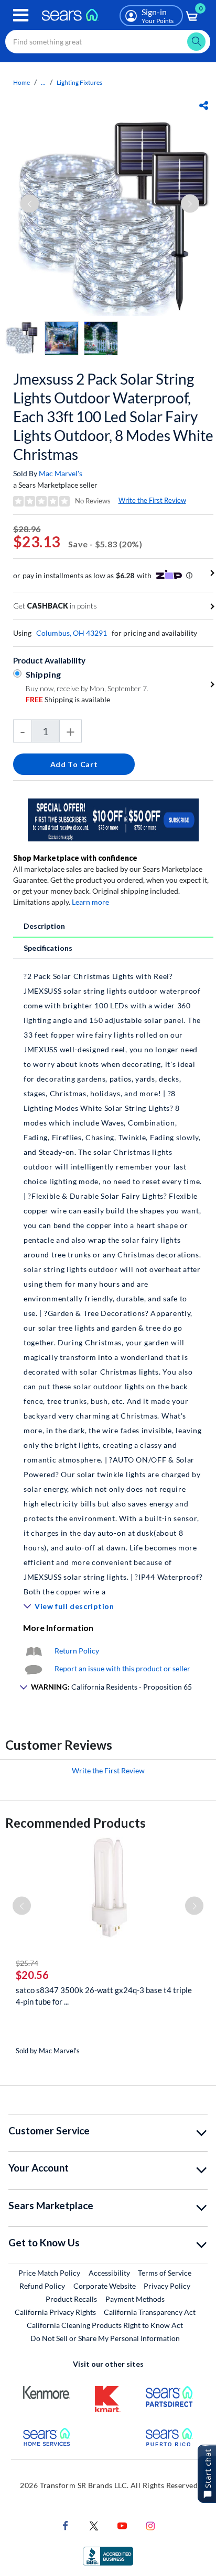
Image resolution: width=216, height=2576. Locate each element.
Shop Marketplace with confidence (75, 858)
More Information (58, 1628)
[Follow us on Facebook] (66, 2525)
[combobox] (108, 42)
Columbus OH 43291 (72, 633)
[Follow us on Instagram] (150, 2525)
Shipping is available (68, 699)
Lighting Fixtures (79, 82)
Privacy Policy (167, 2286)
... (43, 82)
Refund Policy (42, 2286)
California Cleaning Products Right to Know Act (105, 2325)
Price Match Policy (49, 2273)
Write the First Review (152, 500)
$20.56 (32, 1975)
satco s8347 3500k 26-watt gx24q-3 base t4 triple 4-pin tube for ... (104, 1996)
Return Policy (77, 1651)
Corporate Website (105, 2286)
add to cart (74, 764)
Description (44, 926)
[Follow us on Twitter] (94, 2525)
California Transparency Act (150, 2312)
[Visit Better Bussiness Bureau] (108, 2555)
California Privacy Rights (55, 2312)
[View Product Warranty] (34, 1651)
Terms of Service (165, 2273)
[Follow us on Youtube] (122, 2525)
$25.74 (27, 1963)
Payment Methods (135, 2299)
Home (21, 82)
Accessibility (109, 2273)
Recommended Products (75, 1823)
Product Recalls (71, 2299)
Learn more (90, 902)
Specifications (48, 948)
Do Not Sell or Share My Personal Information (105, 2338)
